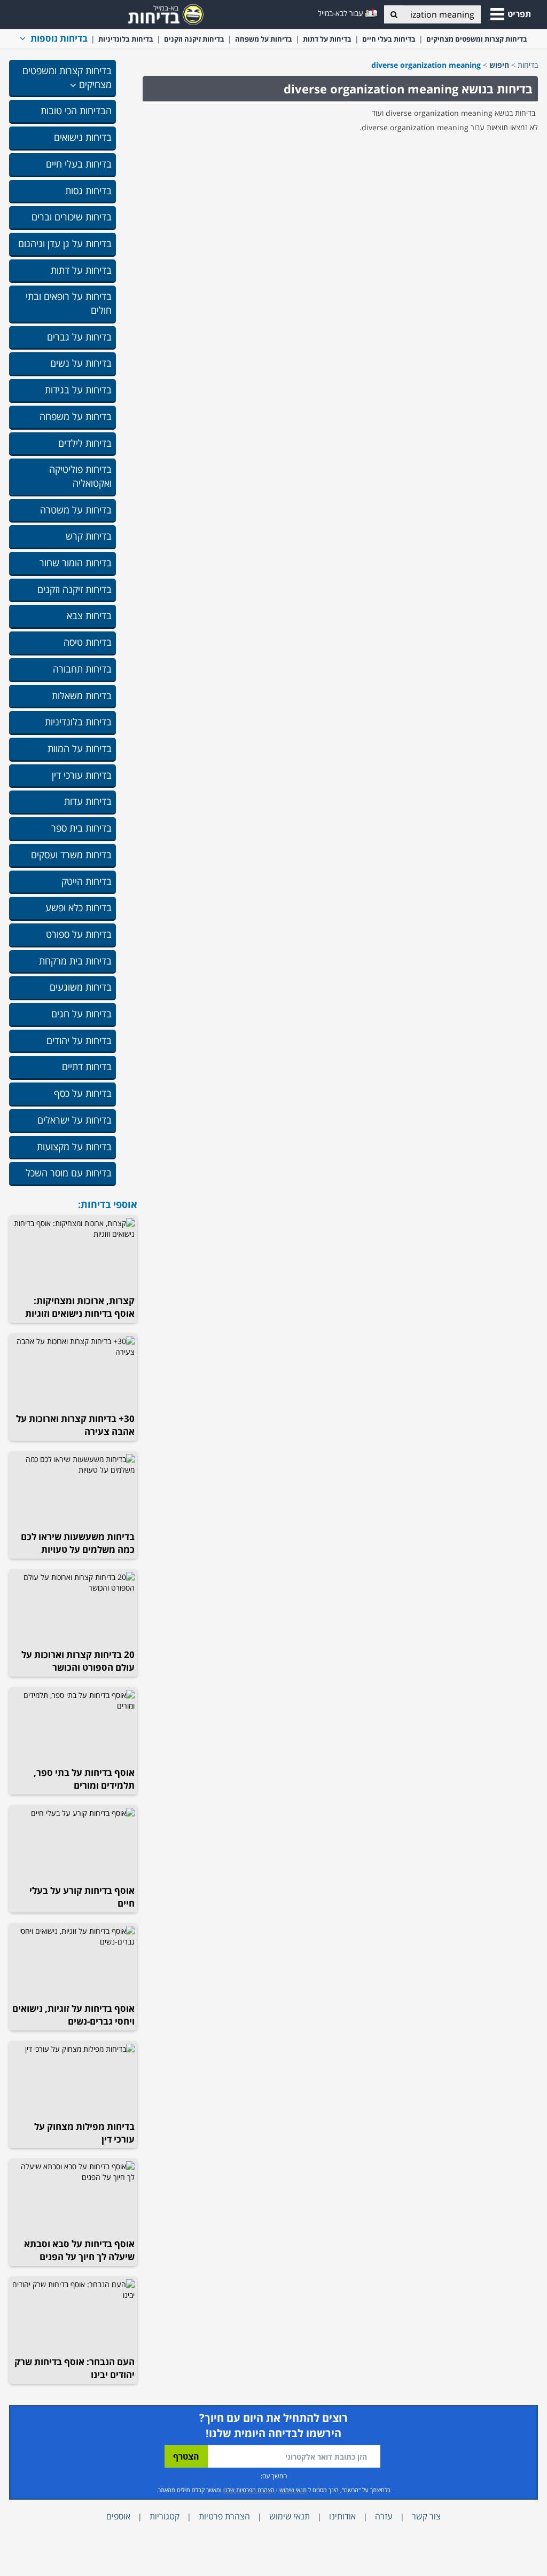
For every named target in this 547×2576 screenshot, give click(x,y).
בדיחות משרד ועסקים (71, 855)
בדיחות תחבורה (82, 669)
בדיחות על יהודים (79, 1040)
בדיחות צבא (89, 615)
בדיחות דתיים (87, 1066)
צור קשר (426, 2516)
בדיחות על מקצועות (74, 1147)
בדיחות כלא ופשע (79, 907)
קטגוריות (165, 2516)
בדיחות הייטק (87, 881)
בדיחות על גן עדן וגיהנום (65, 243)
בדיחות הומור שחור (76, 563)
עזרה (384, 2516)
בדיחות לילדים (85, 443)
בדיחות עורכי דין (82, 775)
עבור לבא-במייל (342, 13)
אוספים (118, 2516)
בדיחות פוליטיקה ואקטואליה (80, 476)
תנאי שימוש (293, 2490)
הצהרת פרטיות (224, 2516)
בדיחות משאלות (82, 696)
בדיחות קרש (89, 536)
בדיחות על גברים (79, 337)
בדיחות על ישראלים (75, 1120)
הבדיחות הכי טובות (76, 110)
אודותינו (342, 2516)
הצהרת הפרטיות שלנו (249, 2490)
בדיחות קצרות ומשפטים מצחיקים (477, 39)
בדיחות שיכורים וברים (72, 217)
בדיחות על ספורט (79, 934)
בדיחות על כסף (83, 1093)
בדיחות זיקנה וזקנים (194, 39)
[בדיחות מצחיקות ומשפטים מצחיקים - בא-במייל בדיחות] (162, 13)
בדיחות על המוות (80, 748)
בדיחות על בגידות (78, 390)
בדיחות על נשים (81, 363)
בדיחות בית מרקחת (75, 961)
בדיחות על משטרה (76, 510)
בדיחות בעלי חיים (389, 39)
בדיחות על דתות (327, 39)
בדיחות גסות (88, 191)
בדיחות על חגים (81, 1014)
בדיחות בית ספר (81, 828)
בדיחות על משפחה (264, 39)
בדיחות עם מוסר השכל (69, 1173)
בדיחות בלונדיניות (126, 39)
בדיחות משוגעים (81, 987)
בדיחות (528, 65)
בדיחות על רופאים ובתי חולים (69, 303)
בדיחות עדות (88, 801)
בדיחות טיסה (88, 642)
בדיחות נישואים (83, 137)
